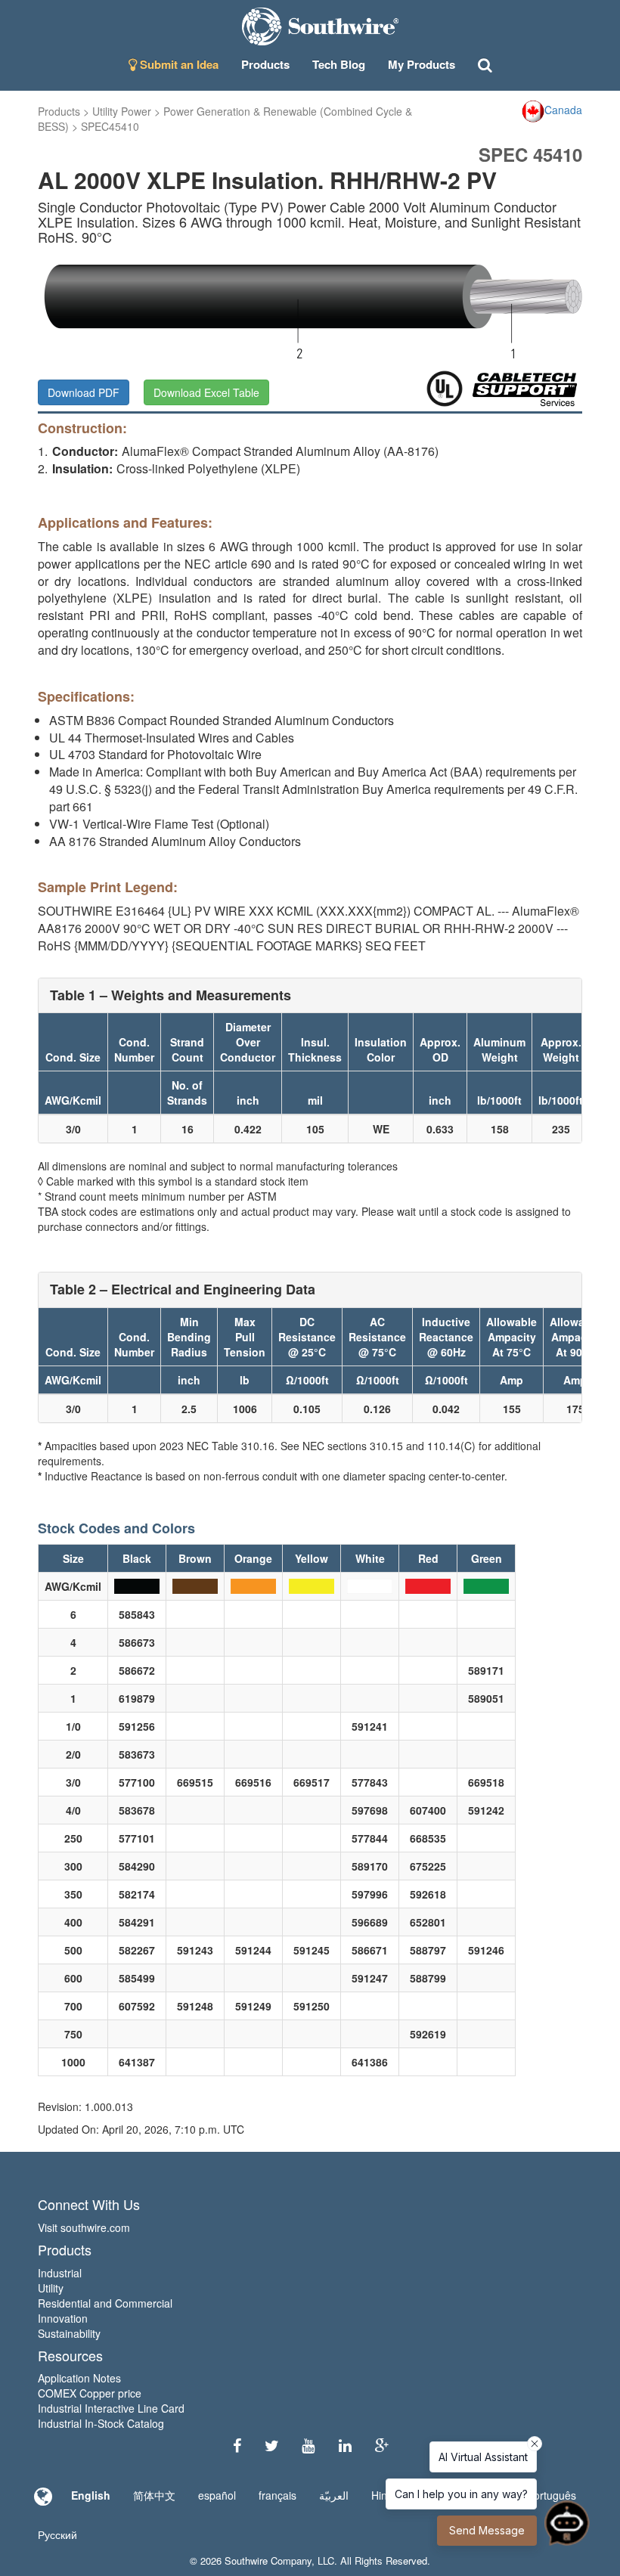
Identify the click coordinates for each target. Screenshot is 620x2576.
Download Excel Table (206, 392)
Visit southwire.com (84, 2227)
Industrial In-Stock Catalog (101, 2423)
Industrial (60, 2273)
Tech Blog (339, 64)
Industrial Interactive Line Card (111, 2408)
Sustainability (69, 2333)
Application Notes (79, 2378)
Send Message (487, 2530)
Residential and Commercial (105, 2303)
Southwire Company (268, 2561)
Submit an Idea (178, 64)
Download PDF (84, 392)
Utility (51, 2288)
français (277, 2495)
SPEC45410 (110, 126)
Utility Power (122, 111)
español (217, 2495)
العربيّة (334, 2495)
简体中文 (154, 2495)
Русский (57, 2534)
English (91, 2495)
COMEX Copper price (90, 2393)
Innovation (63, 2318)
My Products (422, 64)
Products (59, 111)
